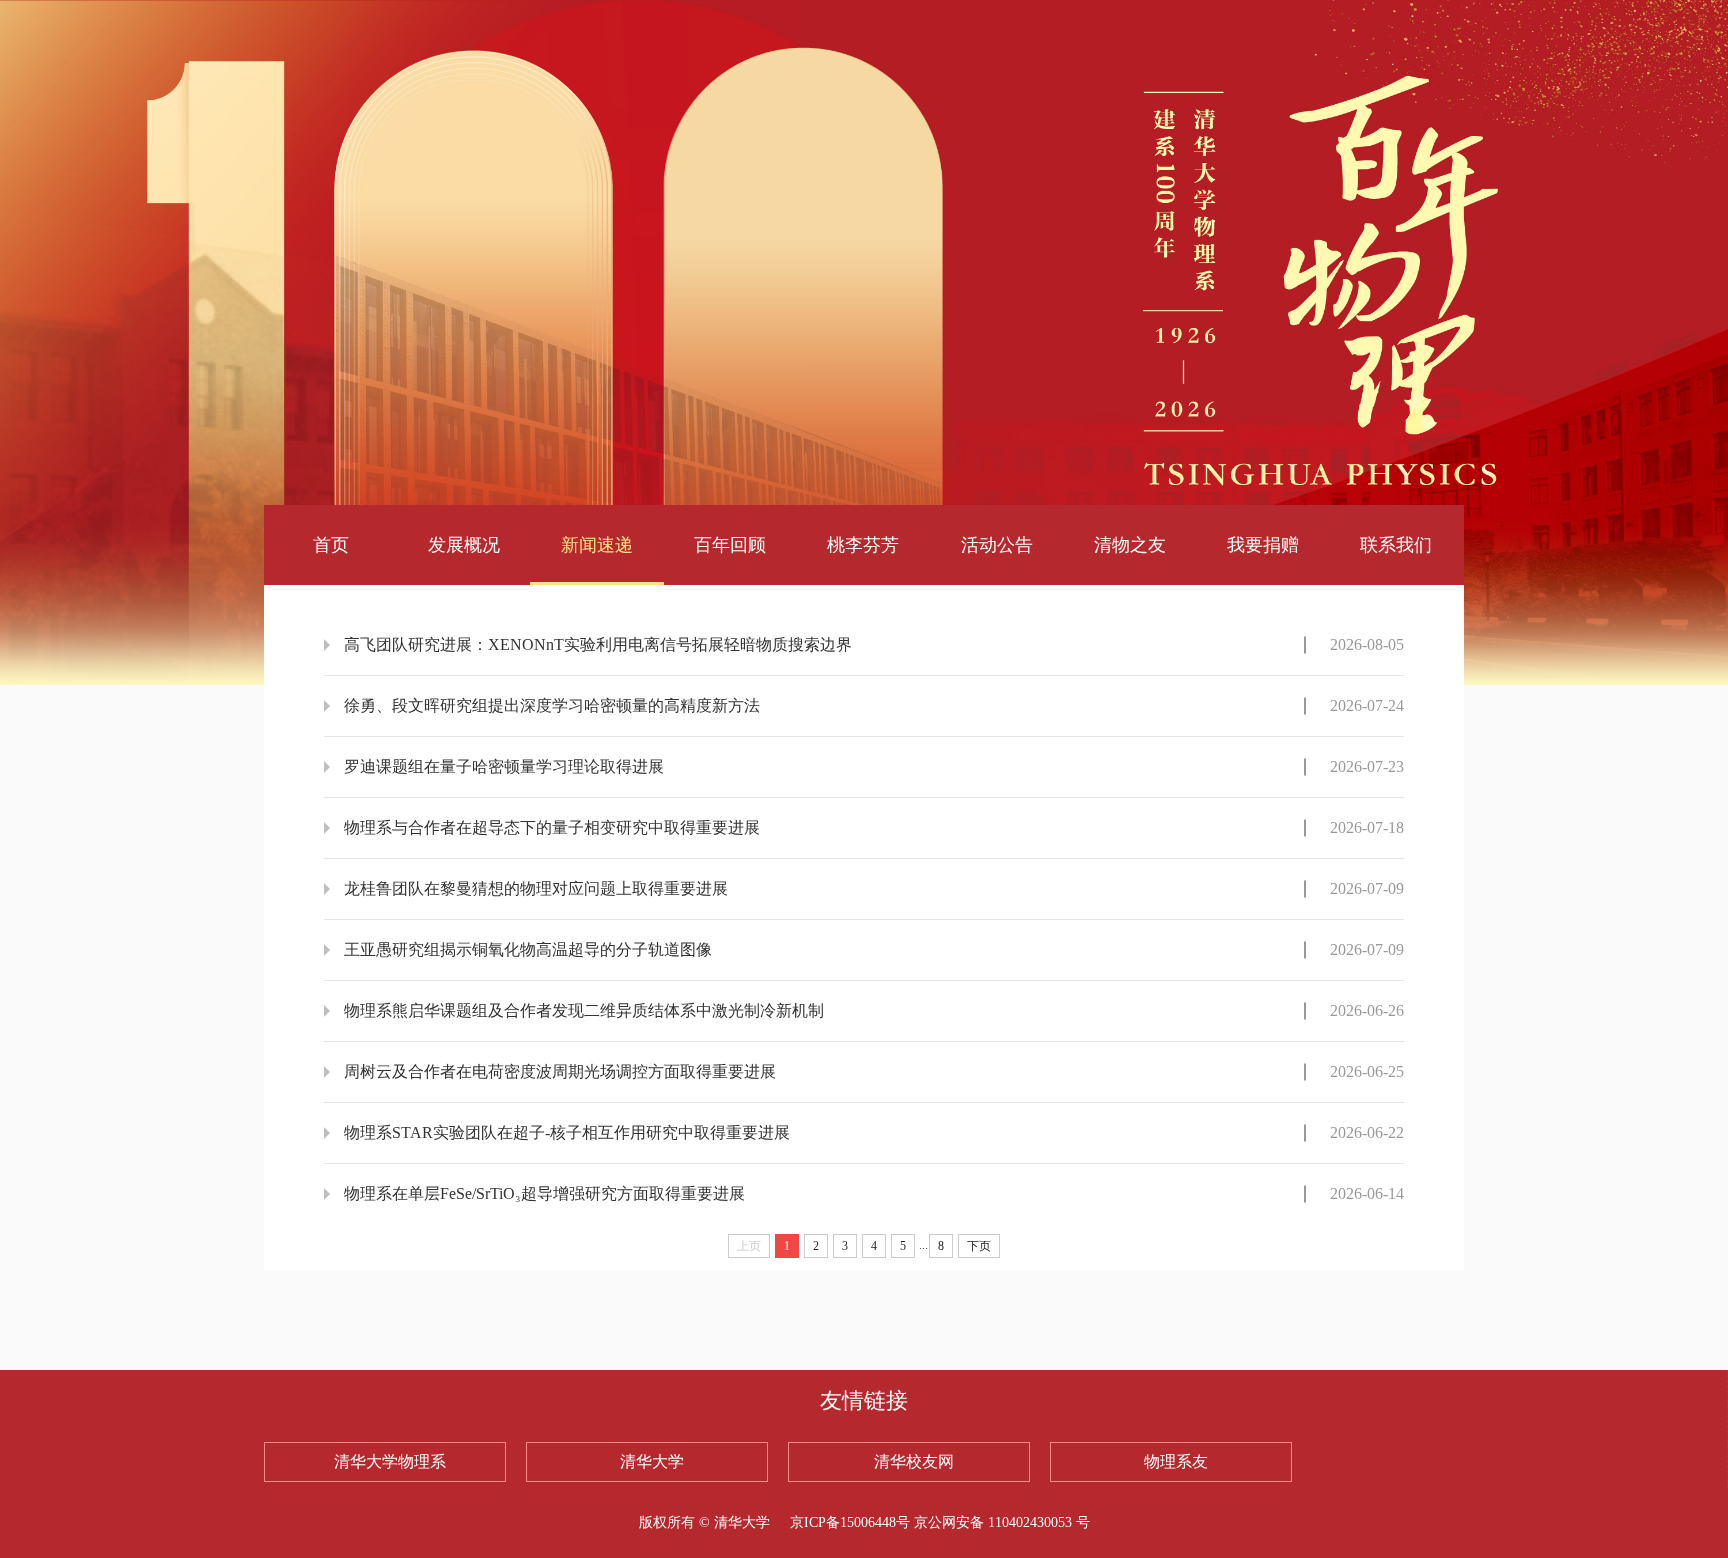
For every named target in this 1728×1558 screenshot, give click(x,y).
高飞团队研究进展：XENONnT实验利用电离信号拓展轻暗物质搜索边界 (598, 644)
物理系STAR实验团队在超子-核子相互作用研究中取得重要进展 (567, 1132)
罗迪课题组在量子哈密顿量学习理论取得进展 (504, 766)
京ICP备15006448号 (850, 1522)
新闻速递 (597, 545)
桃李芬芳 (863, 545)
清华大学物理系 (390, 1461)
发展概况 (464, 545)
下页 (979, 1246)
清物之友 (1130, 545)
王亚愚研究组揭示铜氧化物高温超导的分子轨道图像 (528, 949)
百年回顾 (730, 545)
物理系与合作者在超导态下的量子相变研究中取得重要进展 (552, 827)
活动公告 (997, 545)
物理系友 (1176, 1461)
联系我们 (1396, 545)
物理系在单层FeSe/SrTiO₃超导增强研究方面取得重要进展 (544, 1193)
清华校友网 (914, 1461)
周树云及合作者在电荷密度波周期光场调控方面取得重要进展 (560, 1071)
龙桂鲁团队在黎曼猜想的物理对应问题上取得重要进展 (536, 888)
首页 (331, 545)
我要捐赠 (1263, 545)
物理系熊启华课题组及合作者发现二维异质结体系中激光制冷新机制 (584, 1010)
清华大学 (652, 1461)
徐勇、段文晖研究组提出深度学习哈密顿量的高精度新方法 (552, 705)
